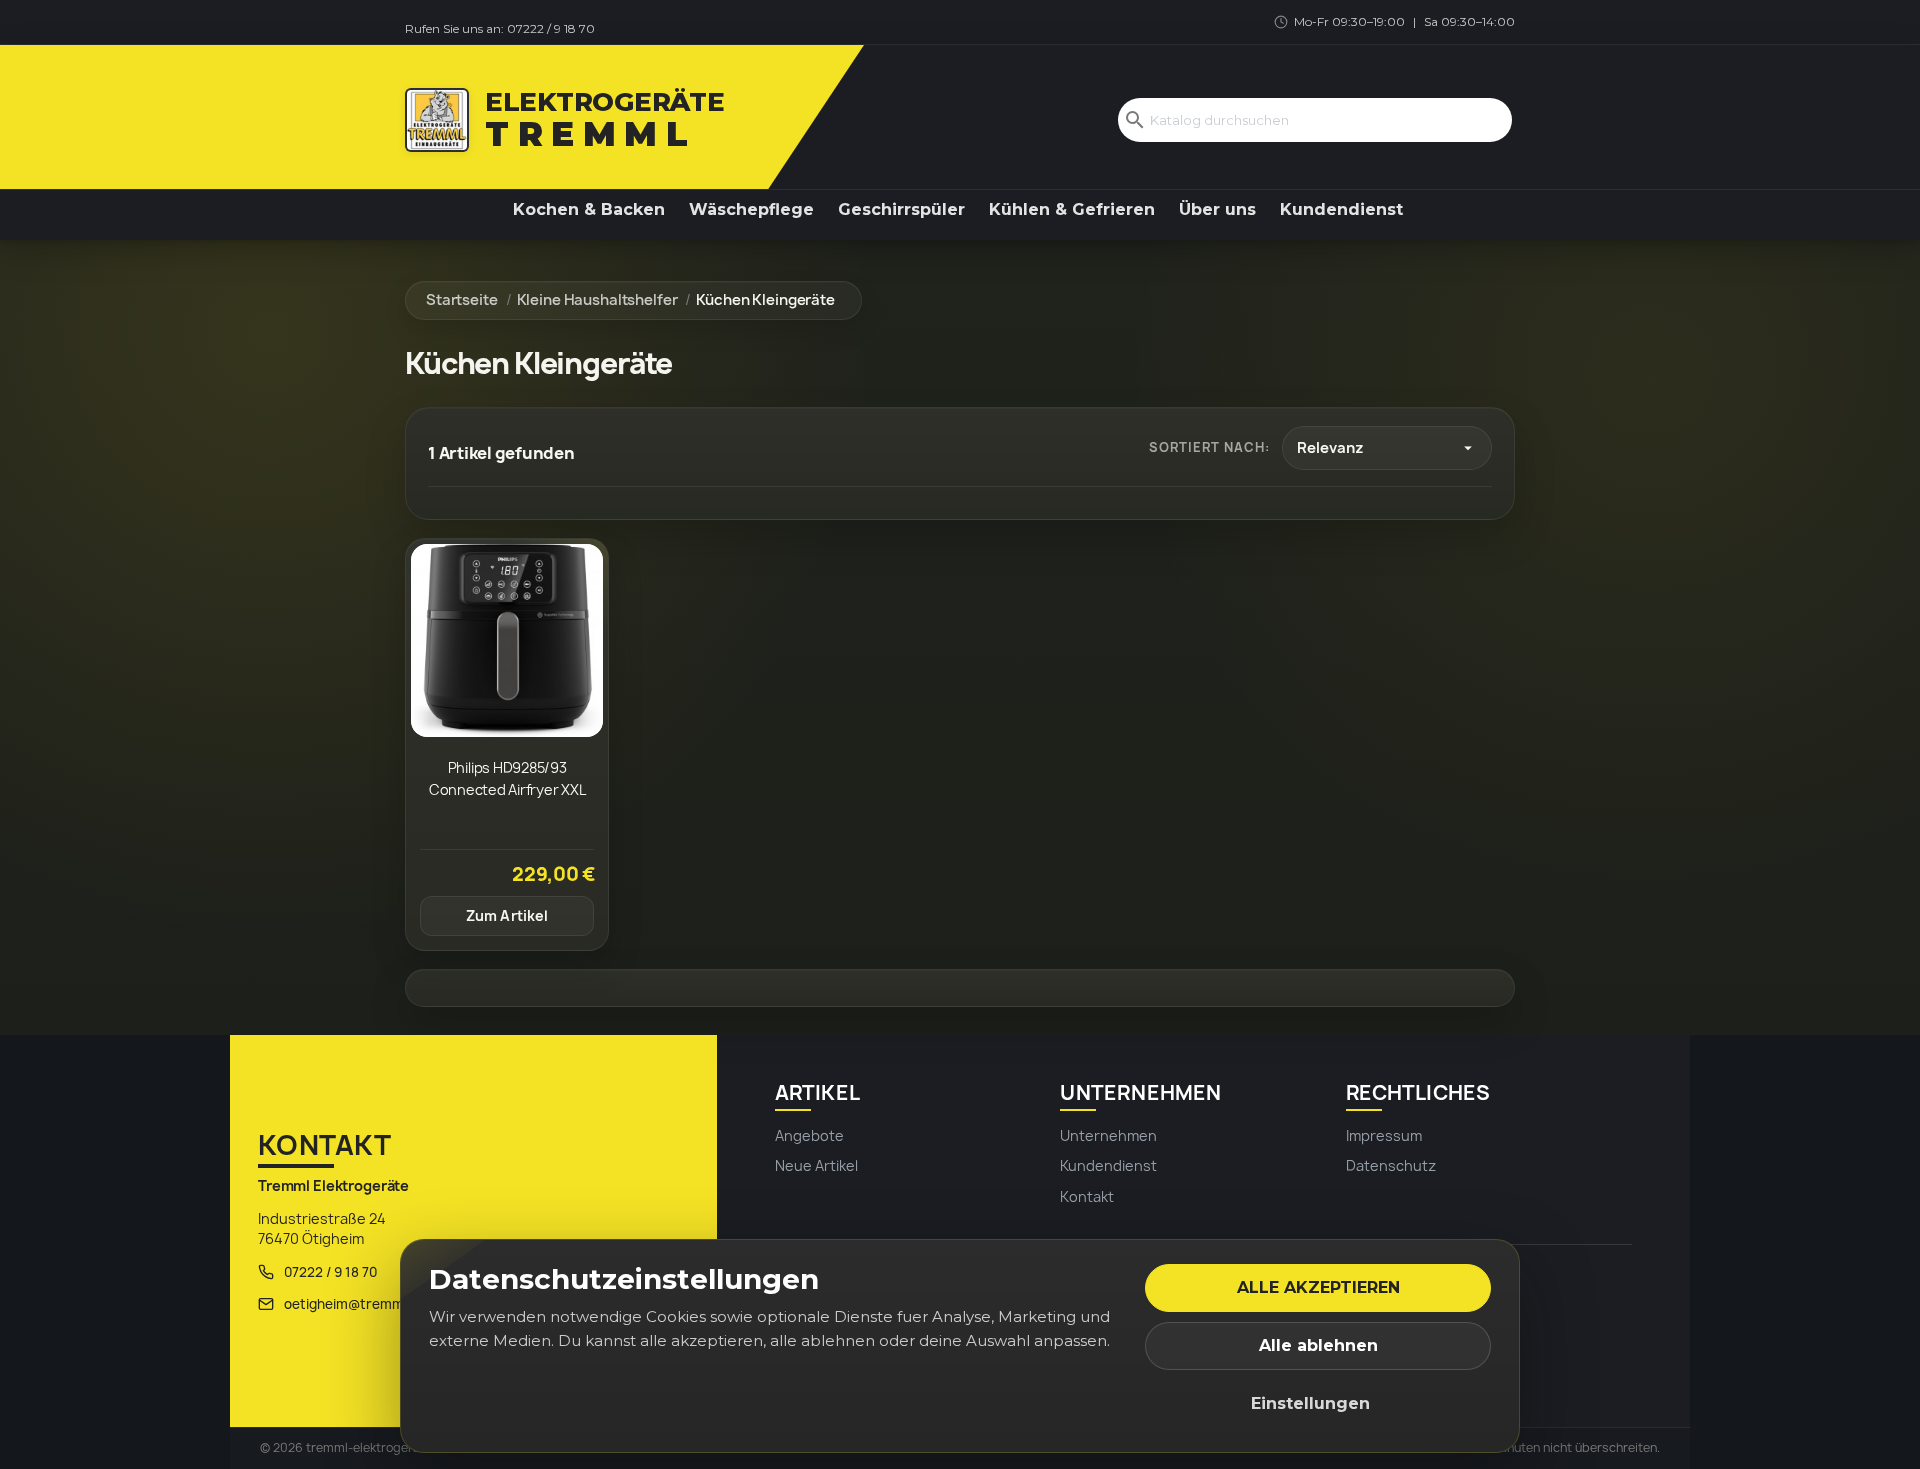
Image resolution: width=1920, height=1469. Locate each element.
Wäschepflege (751, 209)
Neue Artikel (816, 1165)
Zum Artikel (507, 915)
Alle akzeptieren (1318, 1287)
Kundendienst (1341, 209)
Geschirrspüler (901, 209)
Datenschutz (1391, 1165)
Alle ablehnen (1318, 1345)
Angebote (809, 1135)
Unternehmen (1108, 1135)
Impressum (1384, 1135)
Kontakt (1087, 1196)
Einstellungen (1310, 1403)
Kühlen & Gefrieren (1072, 209)
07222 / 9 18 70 (551, 28)
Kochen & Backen (589, 209)
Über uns (1217, 209)
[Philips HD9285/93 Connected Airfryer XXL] (507, 640)
